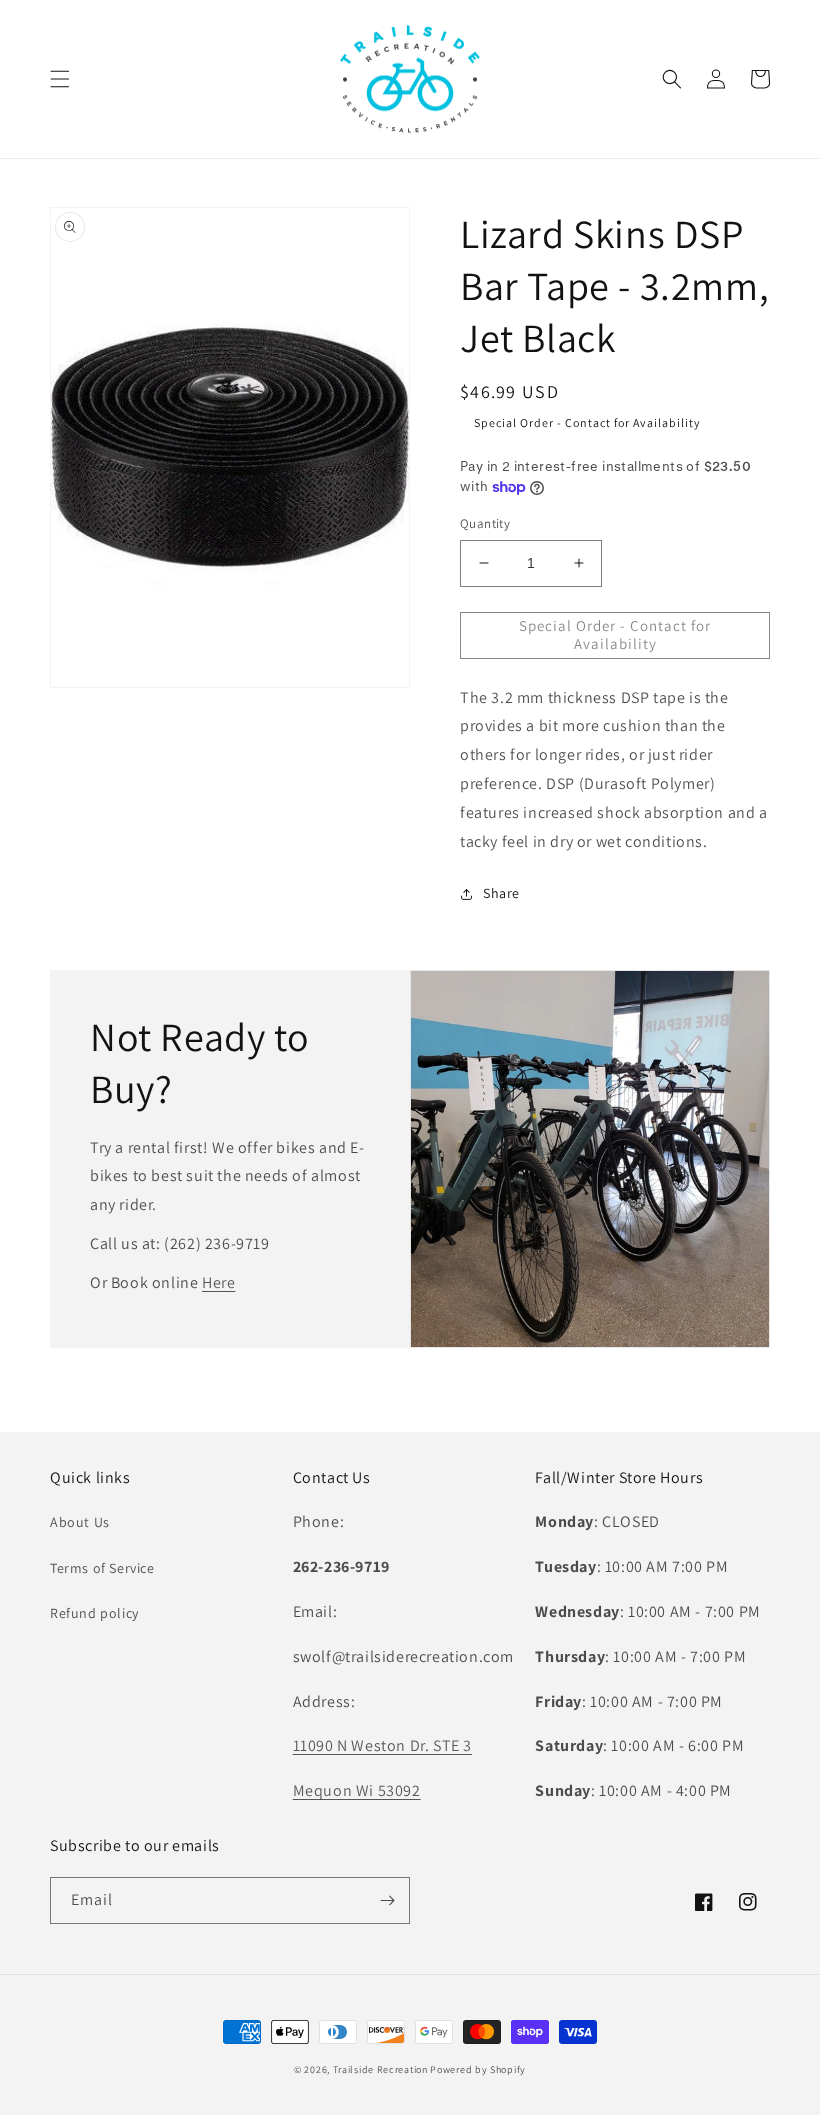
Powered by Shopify (478, 2069)
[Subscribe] (387, 1900)
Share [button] (501, 893)
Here (218, 1282)
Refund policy (94, 1613)
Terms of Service (102, 1568)
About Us (80, 1522)
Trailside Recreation (380, 2069)
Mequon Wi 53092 (357, 1790)
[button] (60, 79)
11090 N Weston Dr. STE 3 (382, 1745)
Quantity (485, 523)
